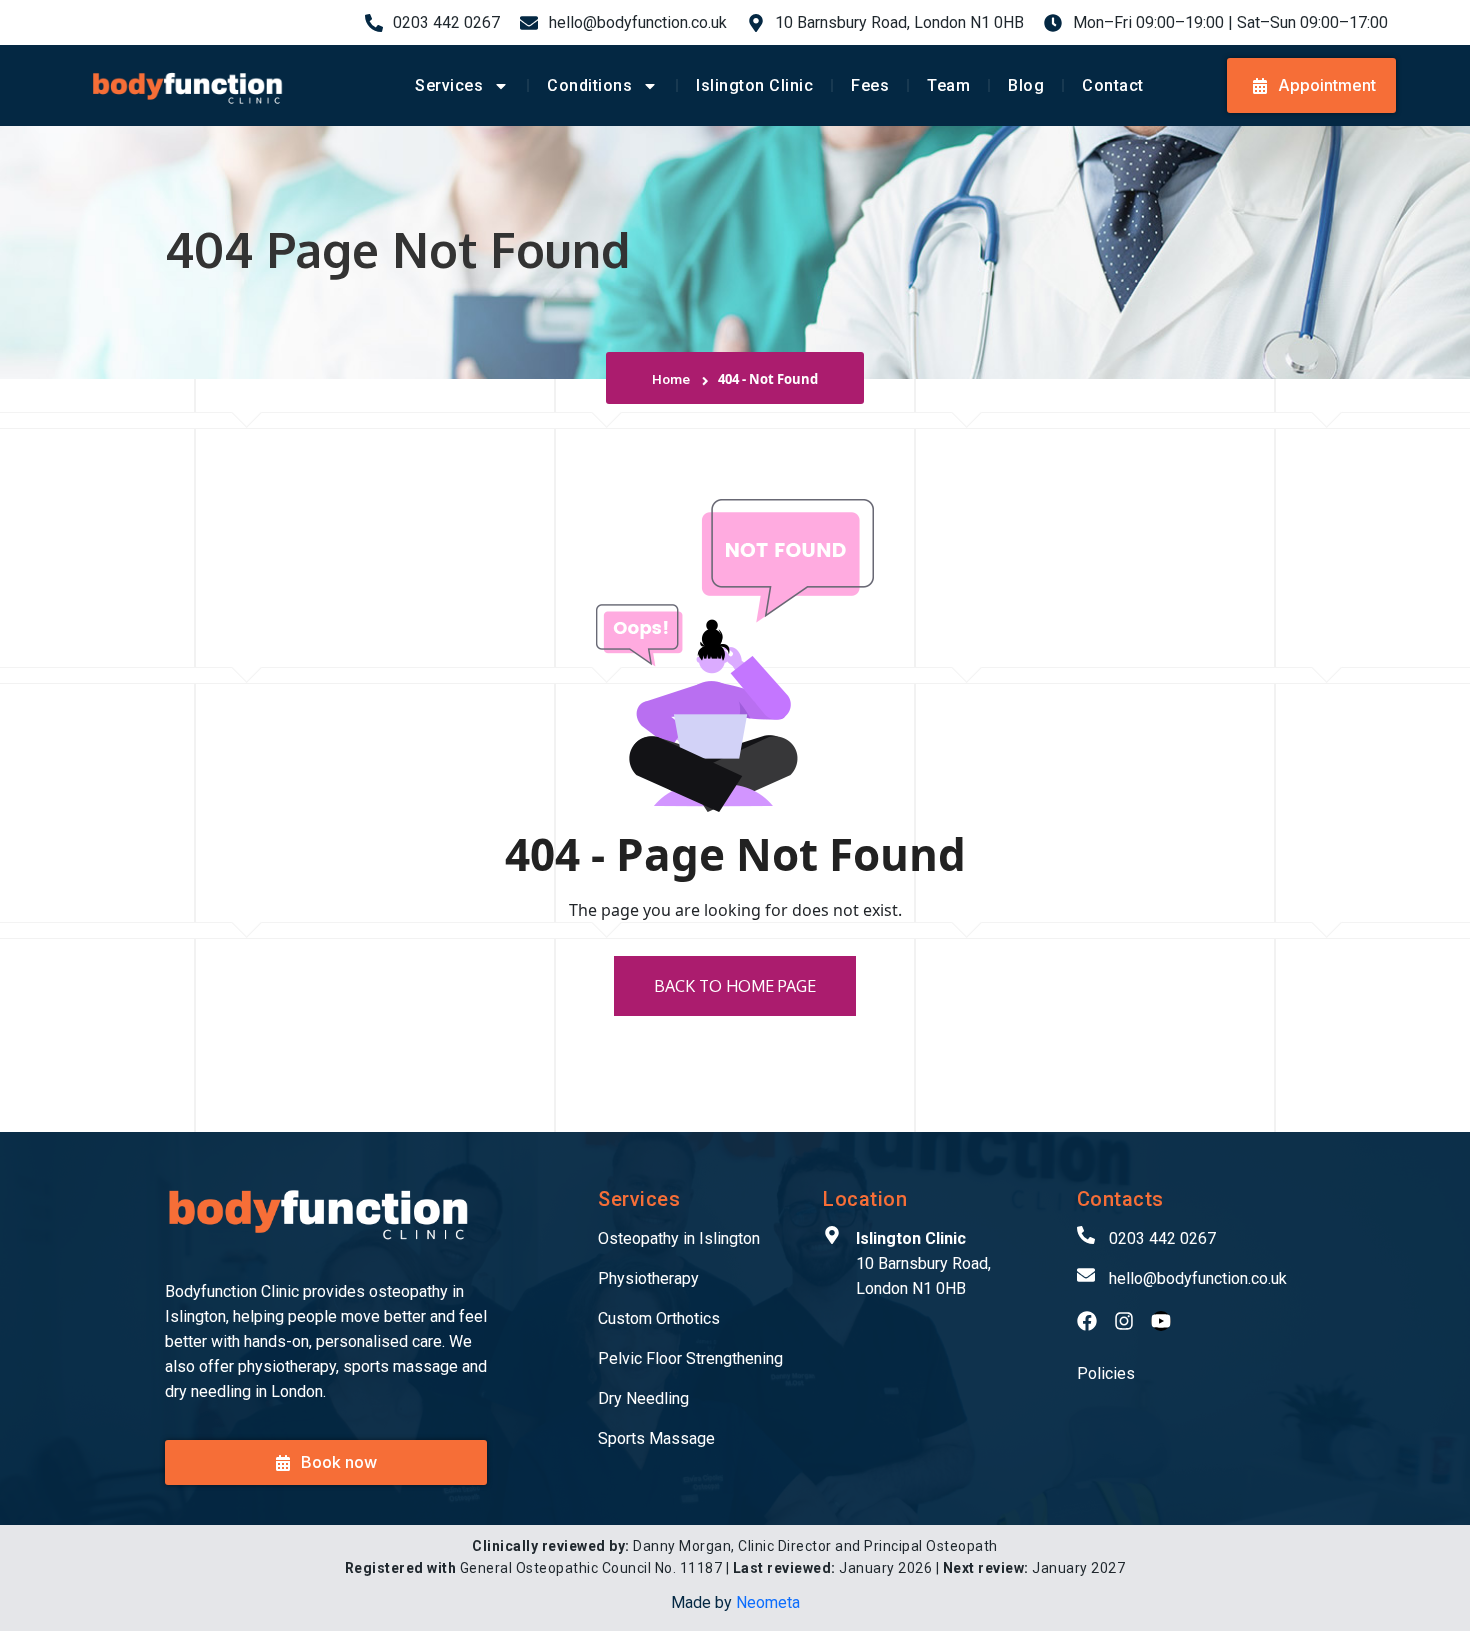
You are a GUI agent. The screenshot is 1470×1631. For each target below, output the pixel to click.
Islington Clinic (754, 85)
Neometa (768, 1602)
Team (948, 85)
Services (449, 85)
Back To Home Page (735, 986)
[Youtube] (1161, 1321)
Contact (1113, 85)
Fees (870, 85)
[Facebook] (1087, 1321)
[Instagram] (1124, 1321)
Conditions (589, 85)
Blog (1026, 85)
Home (674, 379)
